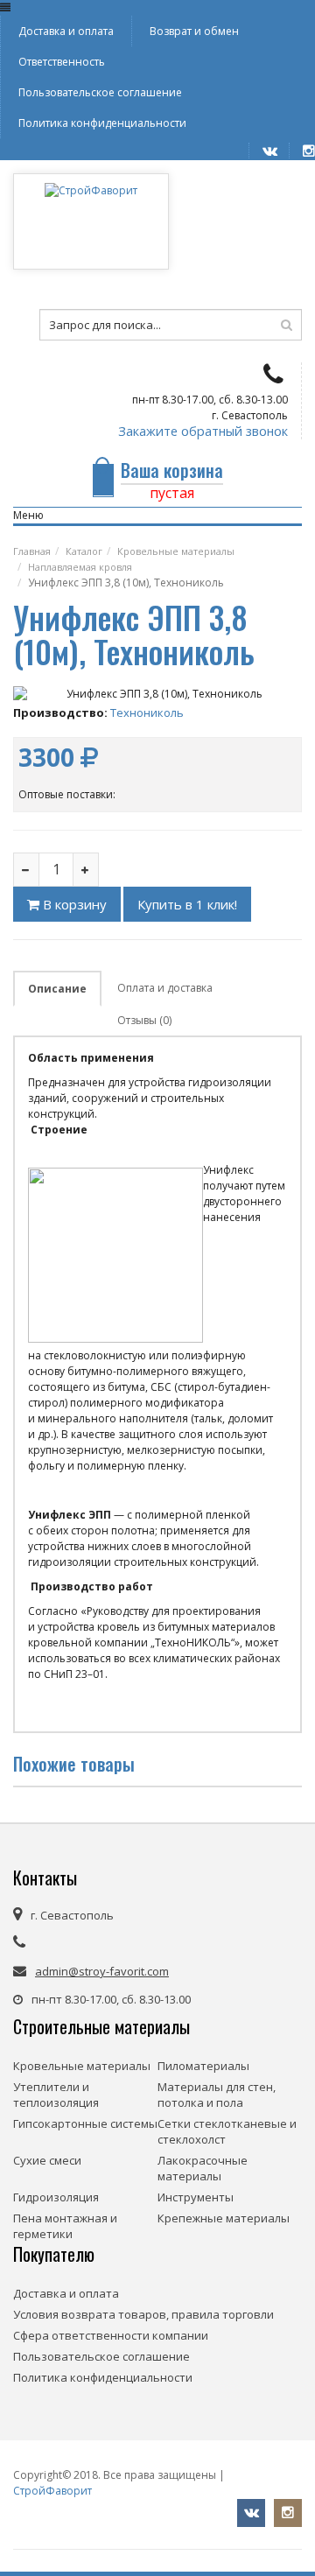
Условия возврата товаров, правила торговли (143, 2314)
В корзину (73, 904)
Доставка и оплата (66, 31)
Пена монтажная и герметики (65, 2226)
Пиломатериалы (203, 2066)
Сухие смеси (47, 2160)
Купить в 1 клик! (187, 904)
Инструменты (196, 2197)
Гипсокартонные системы (85, 2123)
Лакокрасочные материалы (203, 2168)
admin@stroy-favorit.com (102, 1971)
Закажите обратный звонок (203, 432)
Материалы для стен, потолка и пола (217, 2095)
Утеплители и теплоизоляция (56, 2095)
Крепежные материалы (224, 2218)
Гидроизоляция (56, 2197)
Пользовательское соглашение (100, 92)
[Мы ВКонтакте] (263, 151)
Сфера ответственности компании (111, 2335)
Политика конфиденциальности (102, 123)
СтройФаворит (52, 2491)
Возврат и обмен (194, 31)
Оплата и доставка (165, 988)
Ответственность (62, 62)
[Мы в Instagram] (302, 151)
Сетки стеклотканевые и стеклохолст (227, 2131)
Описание (57, 989)
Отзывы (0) (144, 1020)
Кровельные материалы (82, 2066)
